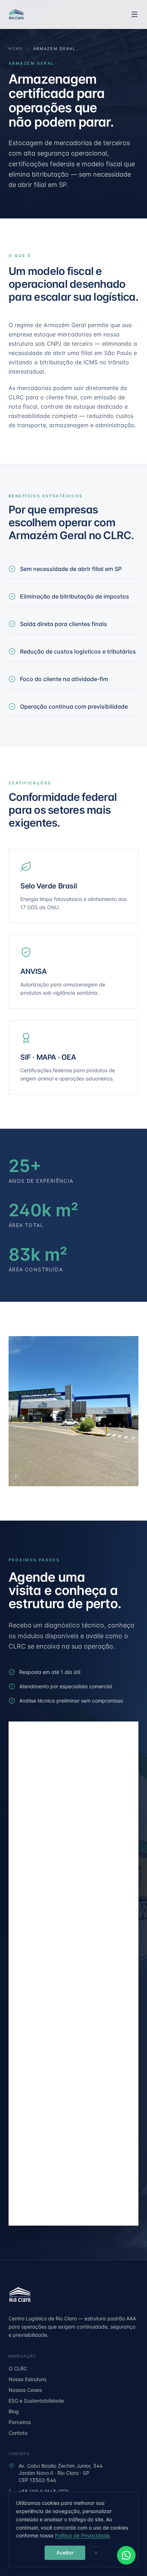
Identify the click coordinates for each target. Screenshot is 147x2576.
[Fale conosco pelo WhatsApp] (126, 2555)
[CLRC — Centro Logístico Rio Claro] (16, 14)
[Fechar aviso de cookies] (96, 2553)
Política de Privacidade (82, 2535)
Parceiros (20, 2422)
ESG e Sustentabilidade (36, 2401)
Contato (18, 2433)
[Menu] (135, 14)
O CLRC (18, 2368)
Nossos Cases (25, 2390)
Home (16, 49)
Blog (14, 2411)
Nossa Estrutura (27, 2379)
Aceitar (65, 2553)
